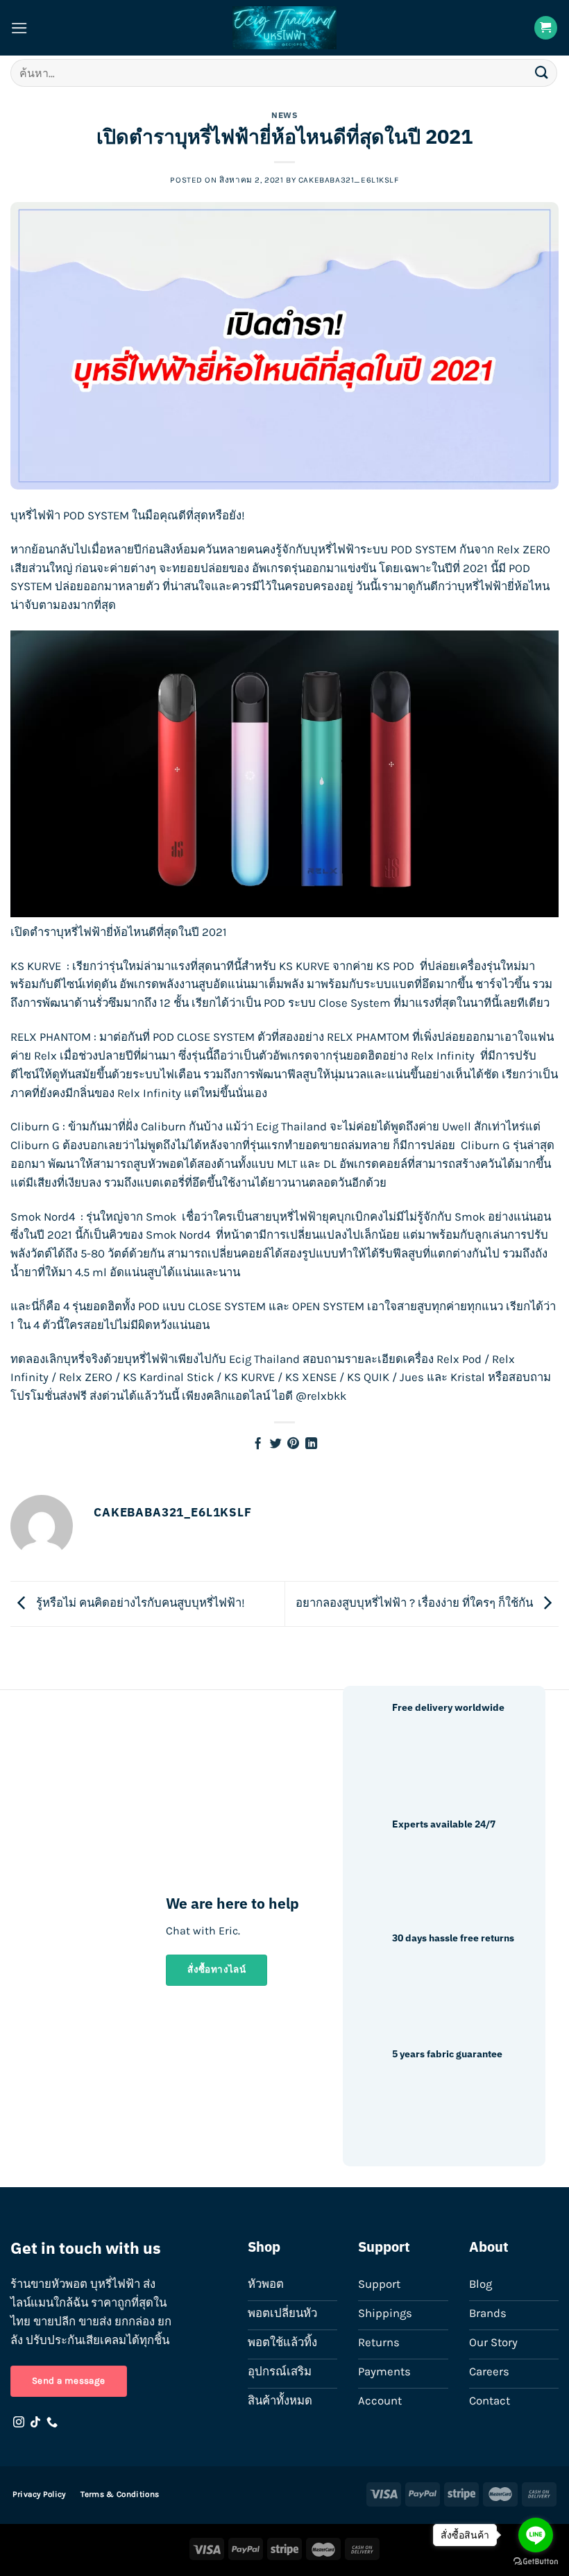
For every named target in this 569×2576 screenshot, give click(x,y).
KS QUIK (368, 1377)
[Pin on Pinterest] (293, 1444)
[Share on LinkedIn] (311, 1444)
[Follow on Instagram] (19, 2423)
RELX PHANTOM (51, 1037)
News (284, 115)
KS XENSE (311, 1377)
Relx (45, 1056)
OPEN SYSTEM (328, 1306)
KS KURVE (36, 966)
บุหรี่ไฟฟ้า (35, 516)
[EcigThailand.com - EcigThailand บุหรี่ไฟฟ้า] (284, 28)
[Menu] (19, 28)
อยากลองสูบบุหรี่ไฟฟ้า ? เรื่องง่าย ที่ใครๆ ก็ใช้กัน (416, 1603)
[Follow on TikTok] (35, 2423)
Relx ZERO (86, 1377)
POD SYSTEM (424, 550)
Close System (355, 1003)
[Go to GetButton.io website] (536, 2562)
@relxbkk (321, 1396)
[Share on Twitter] (276, 1444)
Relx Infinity (443, 1056)
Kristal (468, 1377)
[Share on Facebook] (258, 1444)
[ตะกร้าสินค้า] (546, 28)
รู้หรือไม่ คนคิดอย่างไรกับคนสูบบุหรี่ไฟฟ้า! (139, 1603)
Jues (412, 1377)
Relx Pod (459, 1359)
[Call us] (52, 2423)
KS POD (395, 966)
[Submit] (542, 73)
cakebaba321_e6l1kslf (349, 180)
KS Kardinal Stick (168, 1377)
